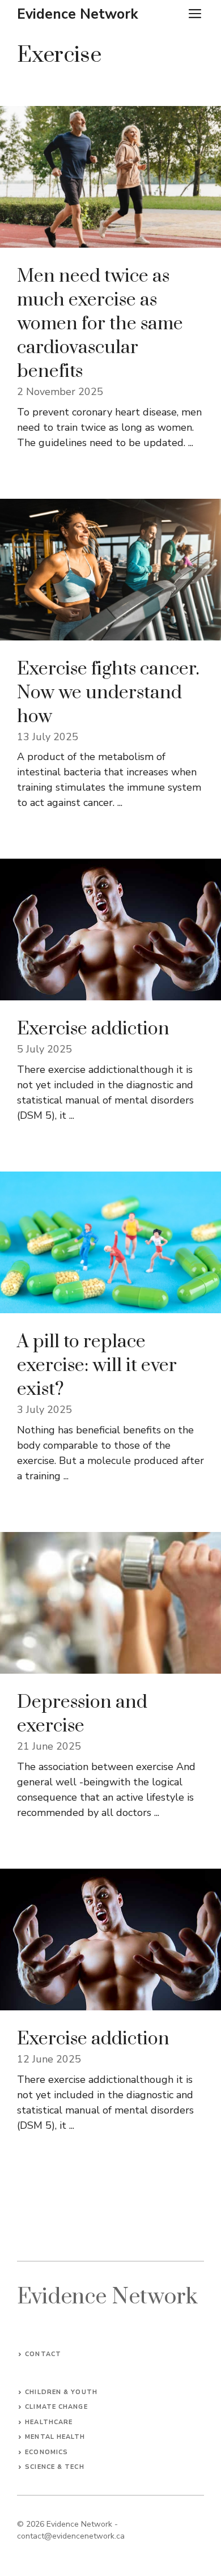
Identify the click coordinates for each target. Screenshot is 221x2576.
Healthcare (49, 2422)
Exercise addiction (93, 1029)
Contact (43, 2354)
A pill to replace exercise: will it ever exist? (97, 1366)
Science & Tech (54, 2467)
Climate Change (56, 2407)
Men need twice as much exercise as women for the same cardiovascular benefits (100, 324)
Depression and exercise (82, 1714)
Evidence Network (78, 14)
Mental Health (55, 2437)
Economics (46, 2452)
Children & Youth (61, 2392)
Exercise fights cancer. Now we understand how (108, 693)
